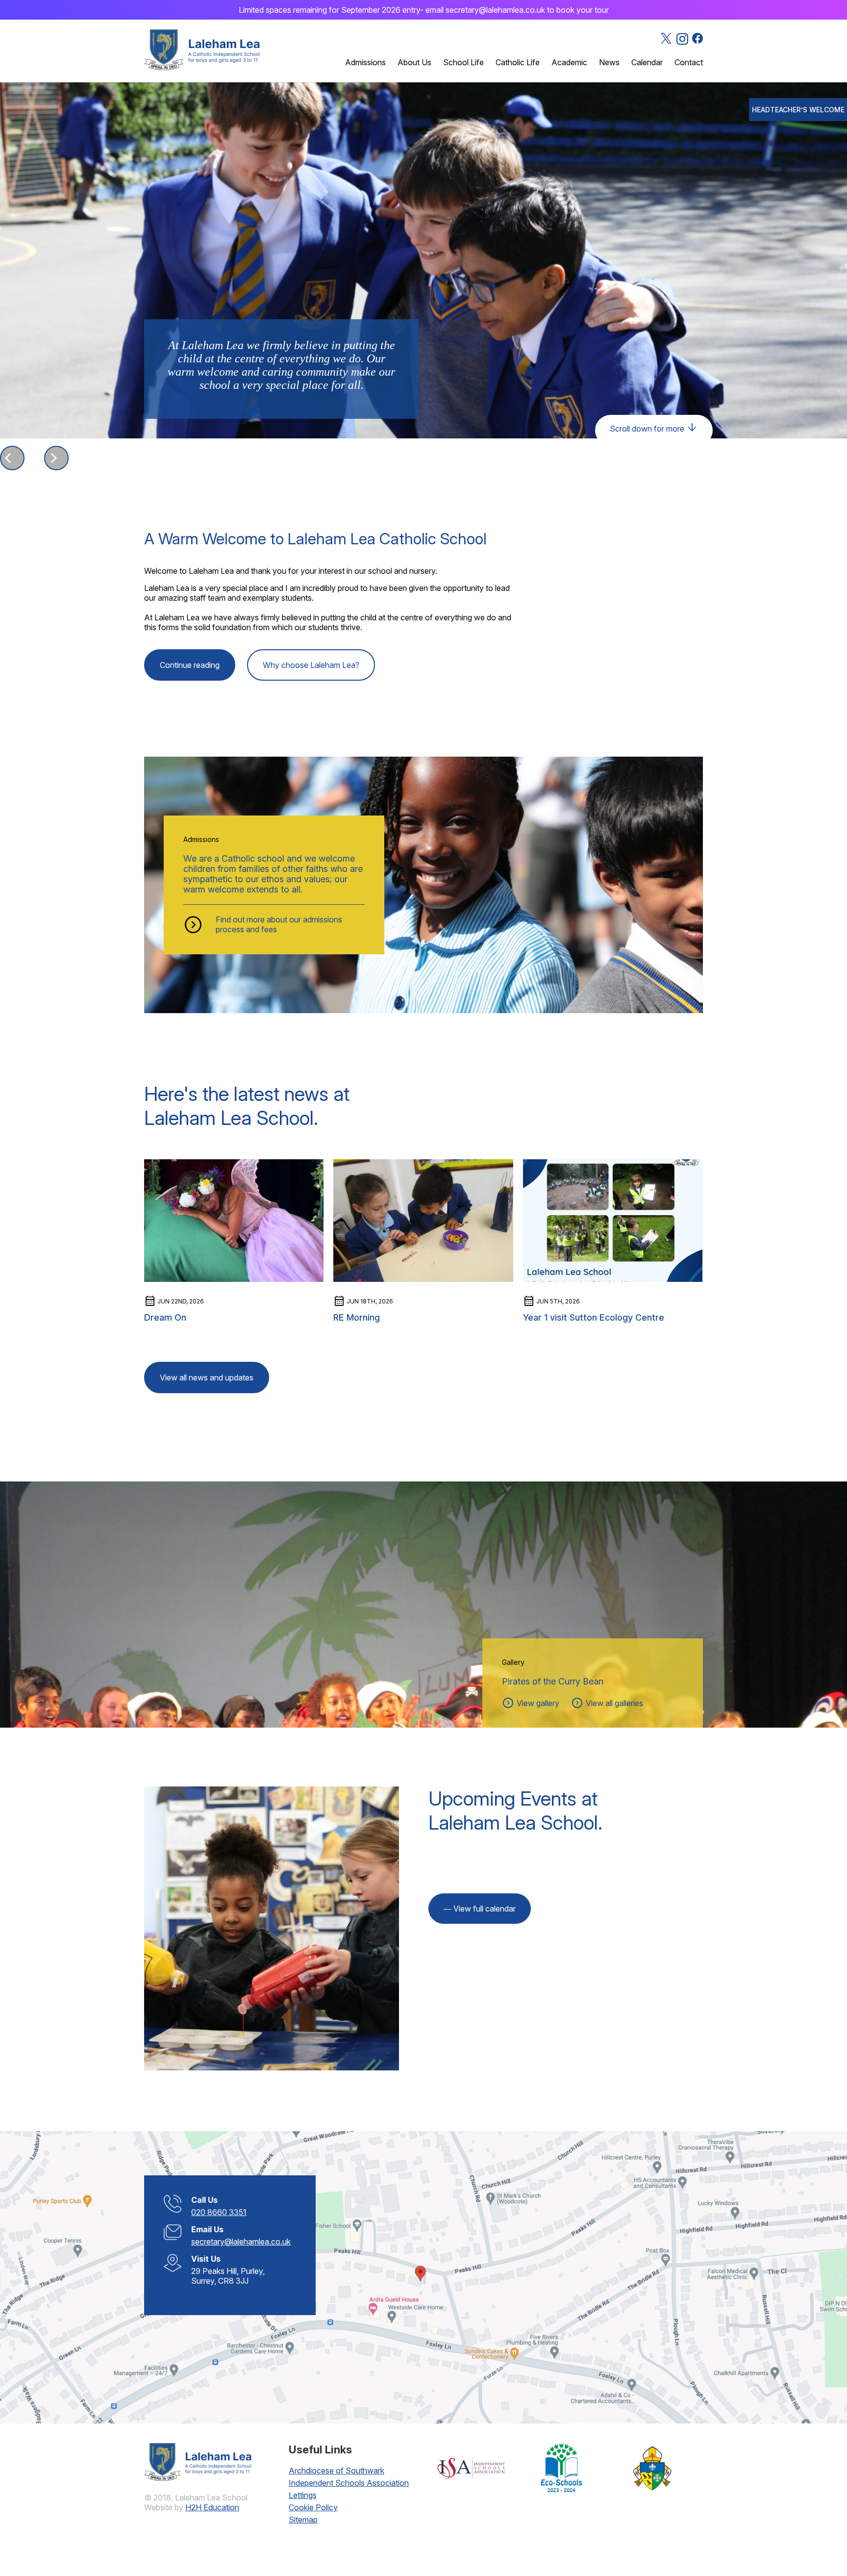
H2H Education (212, 2507)
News (609, 62)
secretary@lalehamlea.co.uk (241, 2242)
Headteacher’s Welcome (798, 110)
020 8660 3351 (219, 2212)
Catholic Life (518, 62)
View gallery (531, 1703)
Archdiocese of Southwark (336, 2471)
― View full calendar (480, 1909)
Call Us (204, 2200)
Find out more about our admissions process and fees (279, 924)
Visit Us (206, 2259)
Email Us (207, 2229)
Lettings (303, 2495)
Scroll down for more (654, 428)
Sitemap (303, 2520)
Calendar (647, 62)
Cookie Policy (313, 2507)
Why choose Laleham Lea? (311, 665)
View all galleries (607, 1703)
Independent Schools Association (349, 2483)
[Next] (56, 458)
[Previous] (12, 458)
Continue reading (190, 665)
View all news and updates (207, 1377)
